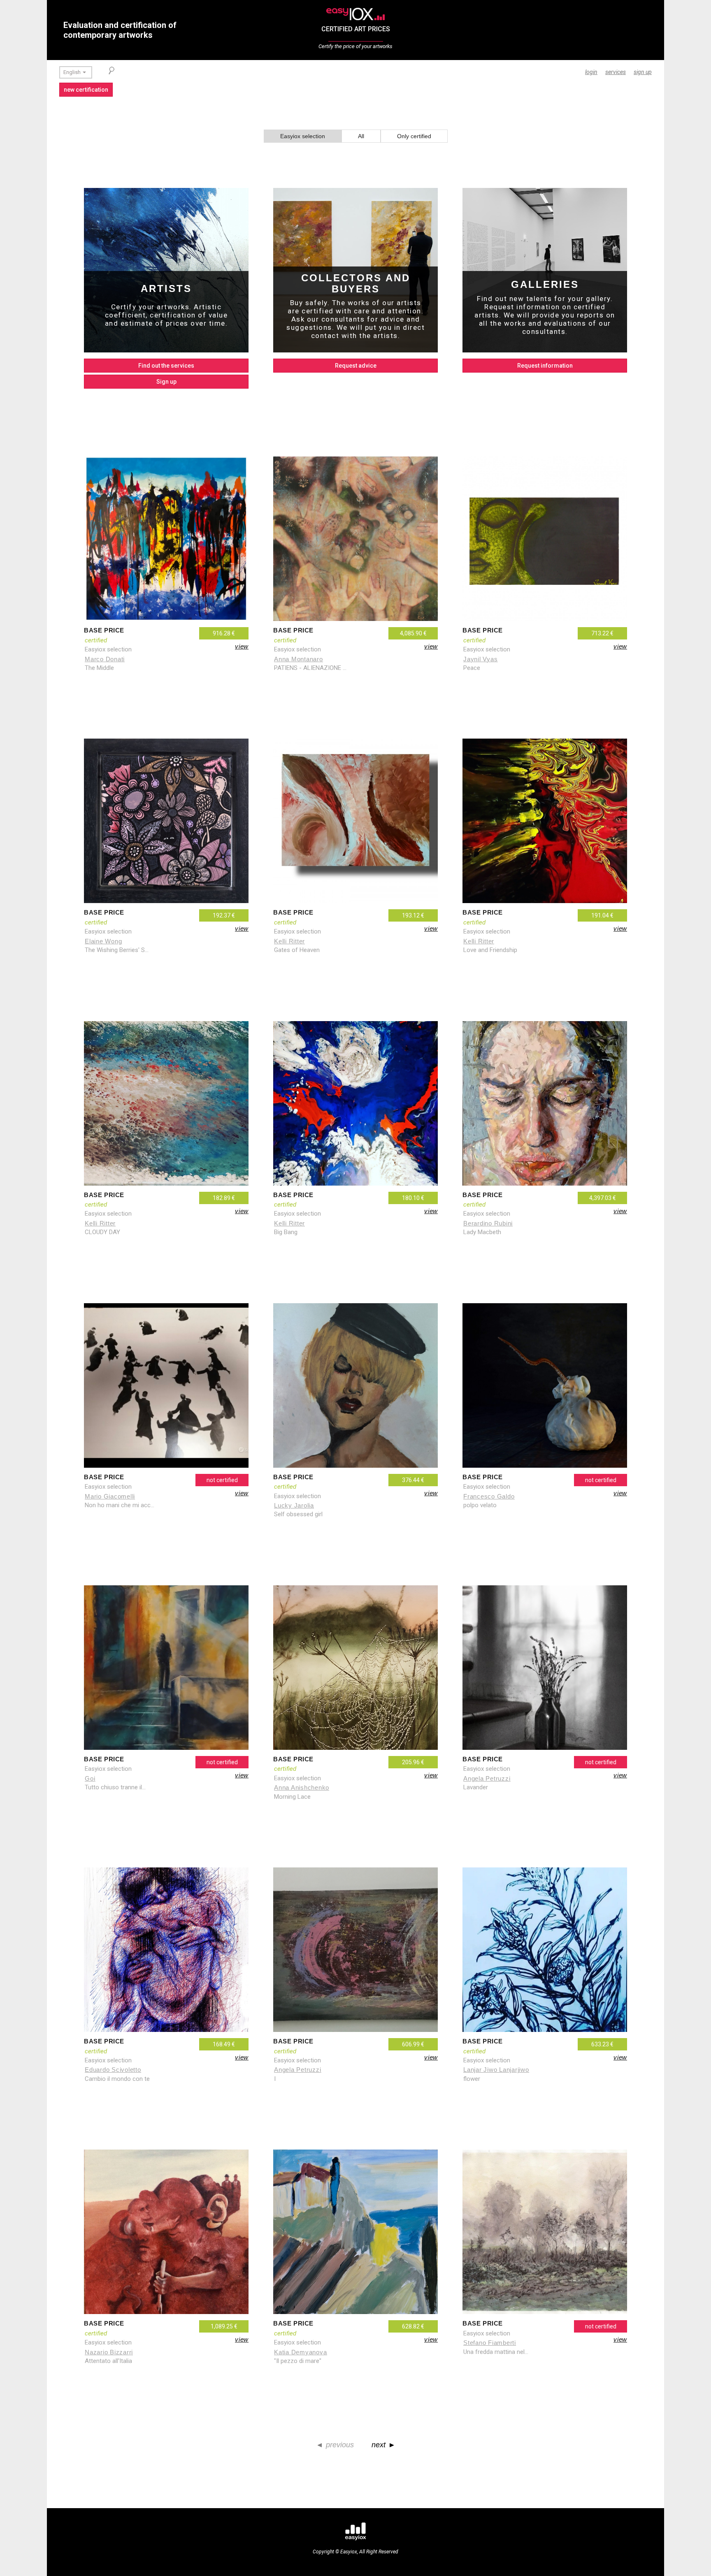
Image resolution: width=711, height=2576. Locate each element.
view (242, 646)
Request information (545, 366)
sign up (643, 72)
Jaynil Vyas (480, 659)
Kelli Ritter (289, 941)
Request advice (356, 366)
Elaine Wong (103, 941)
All (361, 136)
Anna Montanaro (299, 659)
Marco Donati (105, 659)
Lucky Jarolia (294, 1505)
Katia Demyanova (300, 2352)
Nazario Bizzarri (109, 2352)
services (616, 72)
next (379, 2445)
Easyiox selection (303, 136)
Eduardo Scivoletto (113, 2070)
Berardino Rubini (488, 1223)
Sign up (166, 382)
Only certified (414, 136)
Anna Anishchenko (302, 1787)
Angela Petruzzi (297, 2070)
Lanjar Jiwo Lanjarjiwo (496, 2070)
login (591, 72)
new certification (86, 90)
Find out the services (166, 366)
